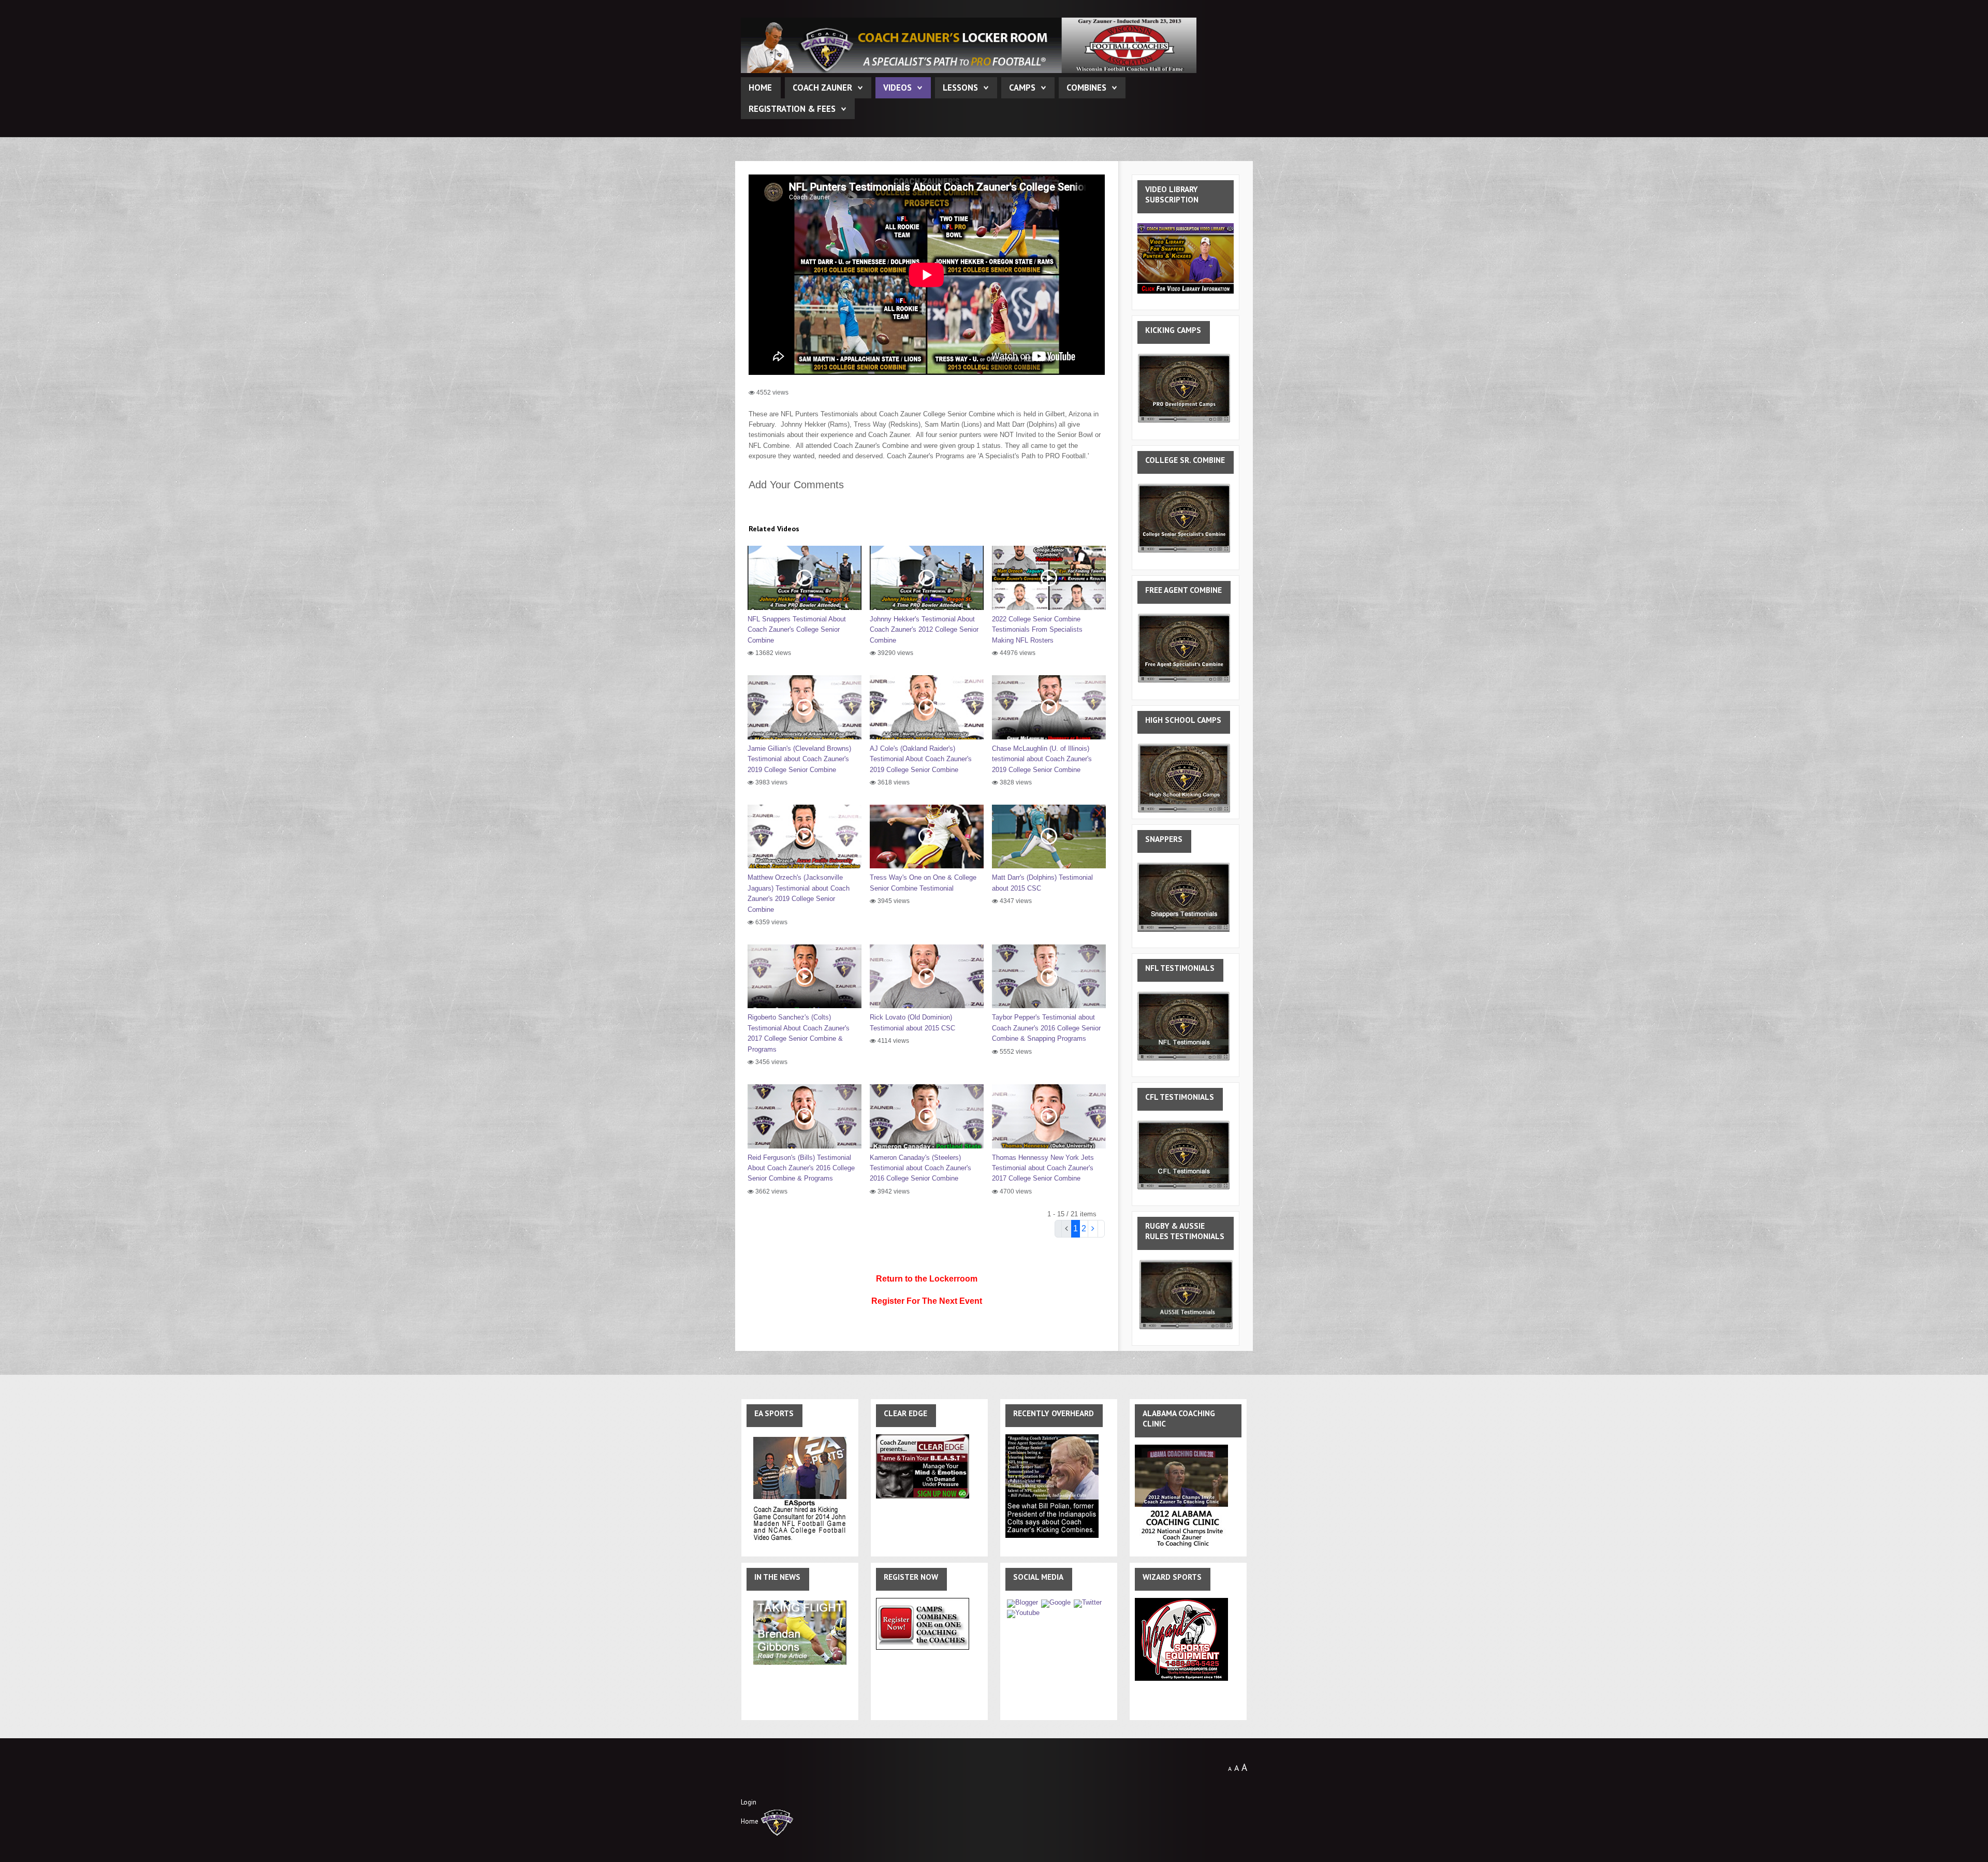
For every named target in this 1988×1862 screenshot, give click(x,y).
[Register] (923, 1624)
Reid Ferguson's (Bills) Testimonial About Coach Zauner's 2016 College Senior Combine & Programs (801, 1168)
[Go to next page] (1093, 1229)
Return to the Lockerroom (927, 1279)
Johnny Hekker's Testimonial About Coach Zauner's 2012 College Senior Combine (924, 630)
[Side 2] (1052, 1486)
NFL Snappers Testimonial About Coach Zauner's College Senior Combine (797, 630)
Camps (1022, 88)
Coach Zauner (822, 88)
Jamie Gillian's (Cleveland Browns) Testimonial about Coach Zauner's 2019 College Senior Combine (799, 759)
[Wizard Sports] (1181, 1639)
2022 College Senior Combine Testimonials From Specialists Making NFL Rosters (1037, 630)
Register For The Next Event (927, 1301)
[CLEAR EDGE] (923, 1466)
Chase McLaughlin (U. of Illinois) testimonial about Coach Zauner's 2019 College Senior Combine (1042, 759)
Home (760, 88)
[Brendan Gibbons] (800, 1632)
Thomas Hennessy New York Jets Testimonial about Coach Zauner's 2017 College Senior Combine (1043, 1168)
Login (749, 1802)
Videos (897, 88)
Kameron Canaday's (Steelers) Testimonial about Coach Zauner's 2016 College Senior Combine (920, 1168)
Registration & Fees (792, 109)
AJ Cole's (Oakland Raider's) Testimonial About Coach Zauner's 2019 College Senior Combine (921, 759)
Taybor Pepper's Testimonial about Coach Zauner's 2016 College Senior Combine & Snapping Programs (1046, 1028)
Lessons (960, 88)
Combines (1086, 88)
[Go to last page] (1101, 1229)
